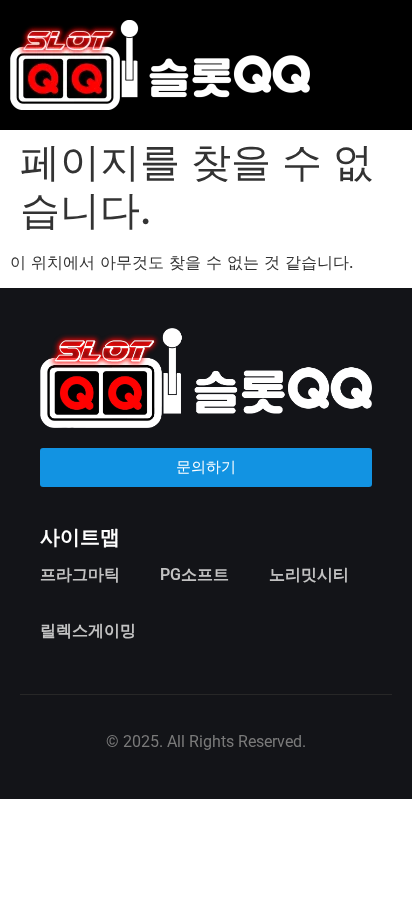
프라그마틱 (80, 574)
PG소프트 (194, 574)
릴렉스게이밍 (88, 630)
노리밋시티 (309, 574)
